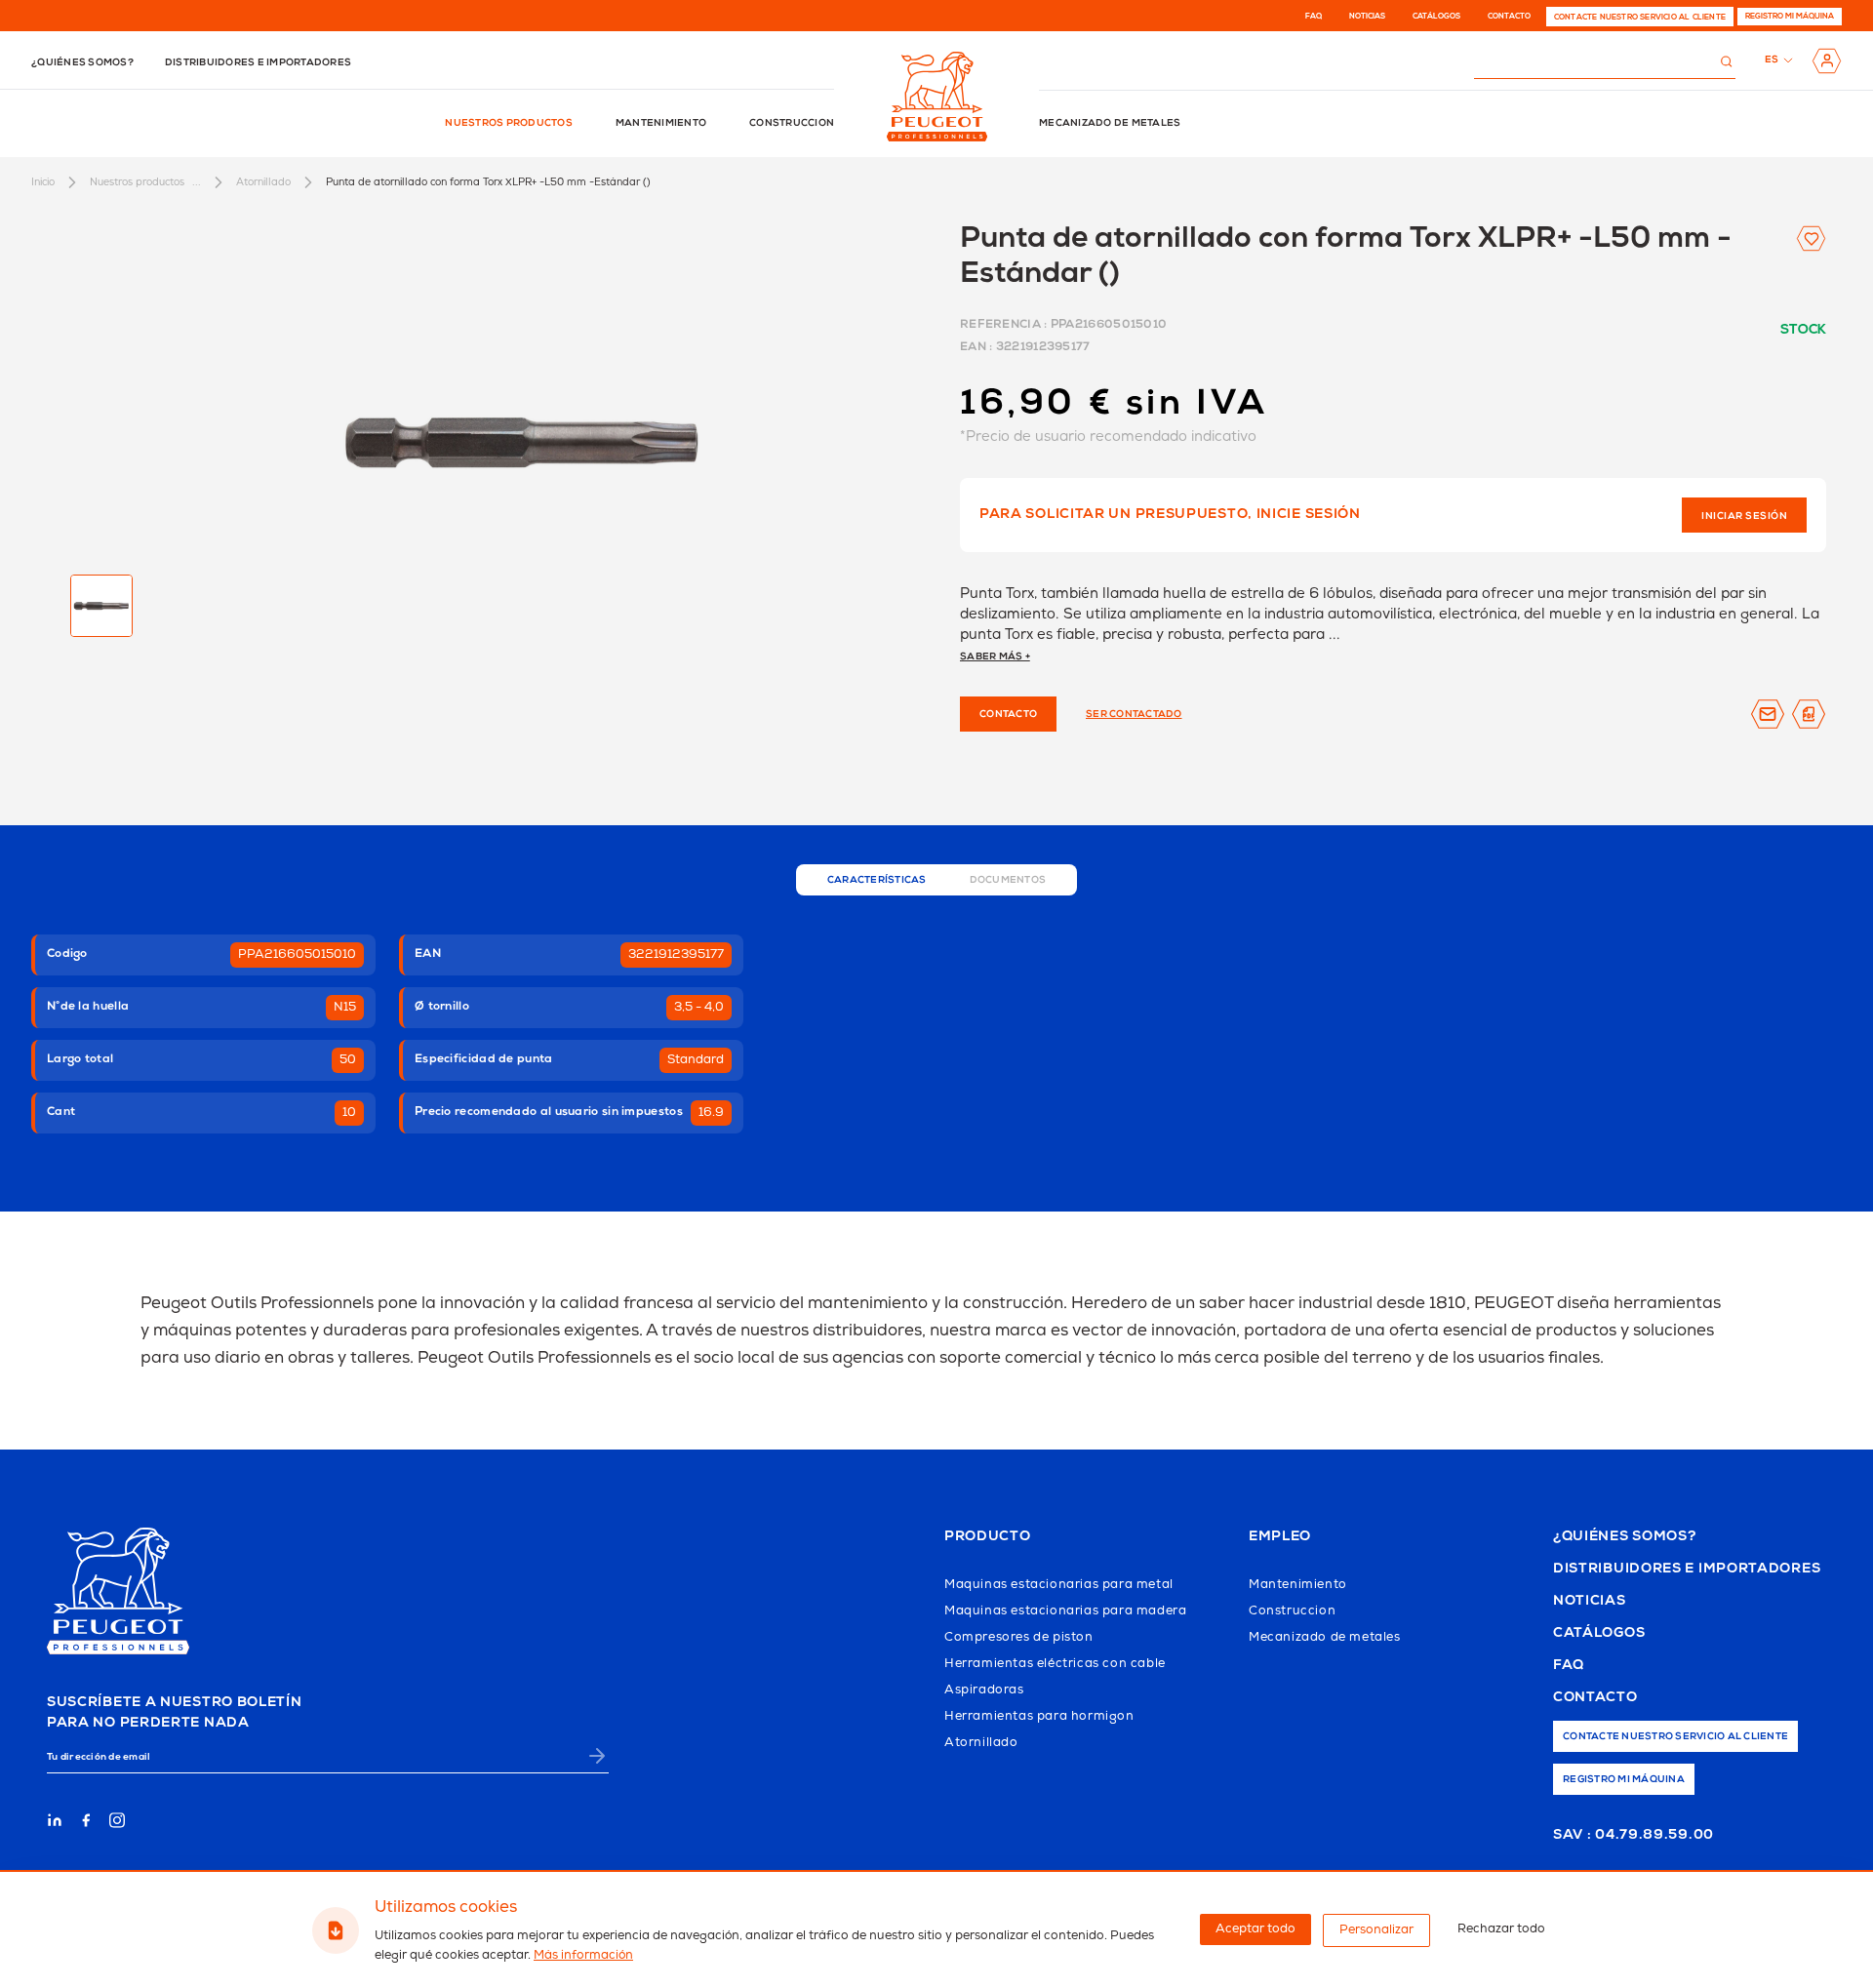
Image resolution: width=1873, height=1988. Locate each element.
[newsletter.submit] (597, 1756)
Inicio (43, 182)
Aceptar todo (1255, 1929)
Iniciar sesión (1744, 517)
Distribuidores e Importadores (1687, 1570)
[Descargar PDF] (1809, 714)
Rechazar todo (1501, 1929)
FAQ (1314, 17)
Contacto (1509, 17)
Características (877, 881)
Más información (583, 1955)
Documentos (1008, 881)
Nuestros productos (509, 124)
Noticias (1367, 17)
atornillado (263, 182)
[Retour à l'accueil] (937, 97)
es (1772, 60)
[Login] (1827, 61)
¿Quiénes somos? (82, 63)
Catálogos (1436, 17)
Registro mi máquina (1790, 17)
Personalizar (1376, 1930)
